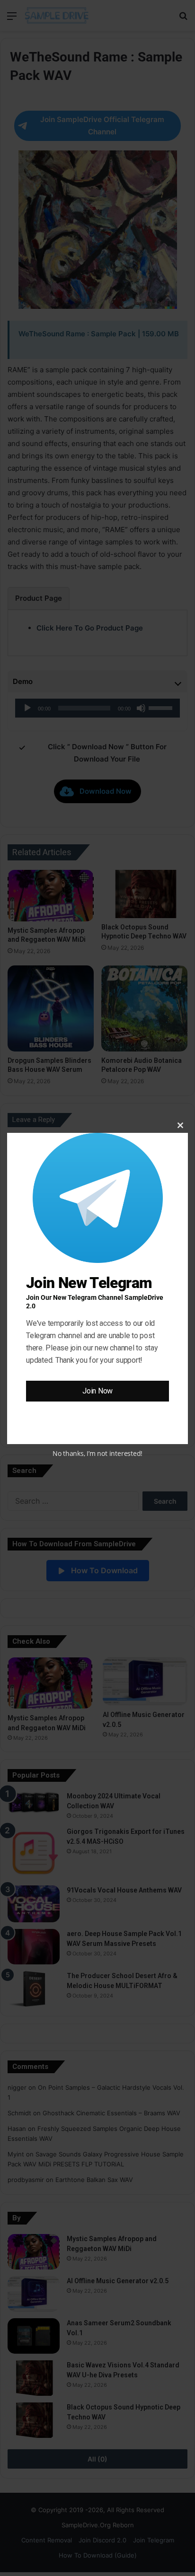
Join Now (97, 1391)
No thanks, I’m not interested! (97, 1453)
